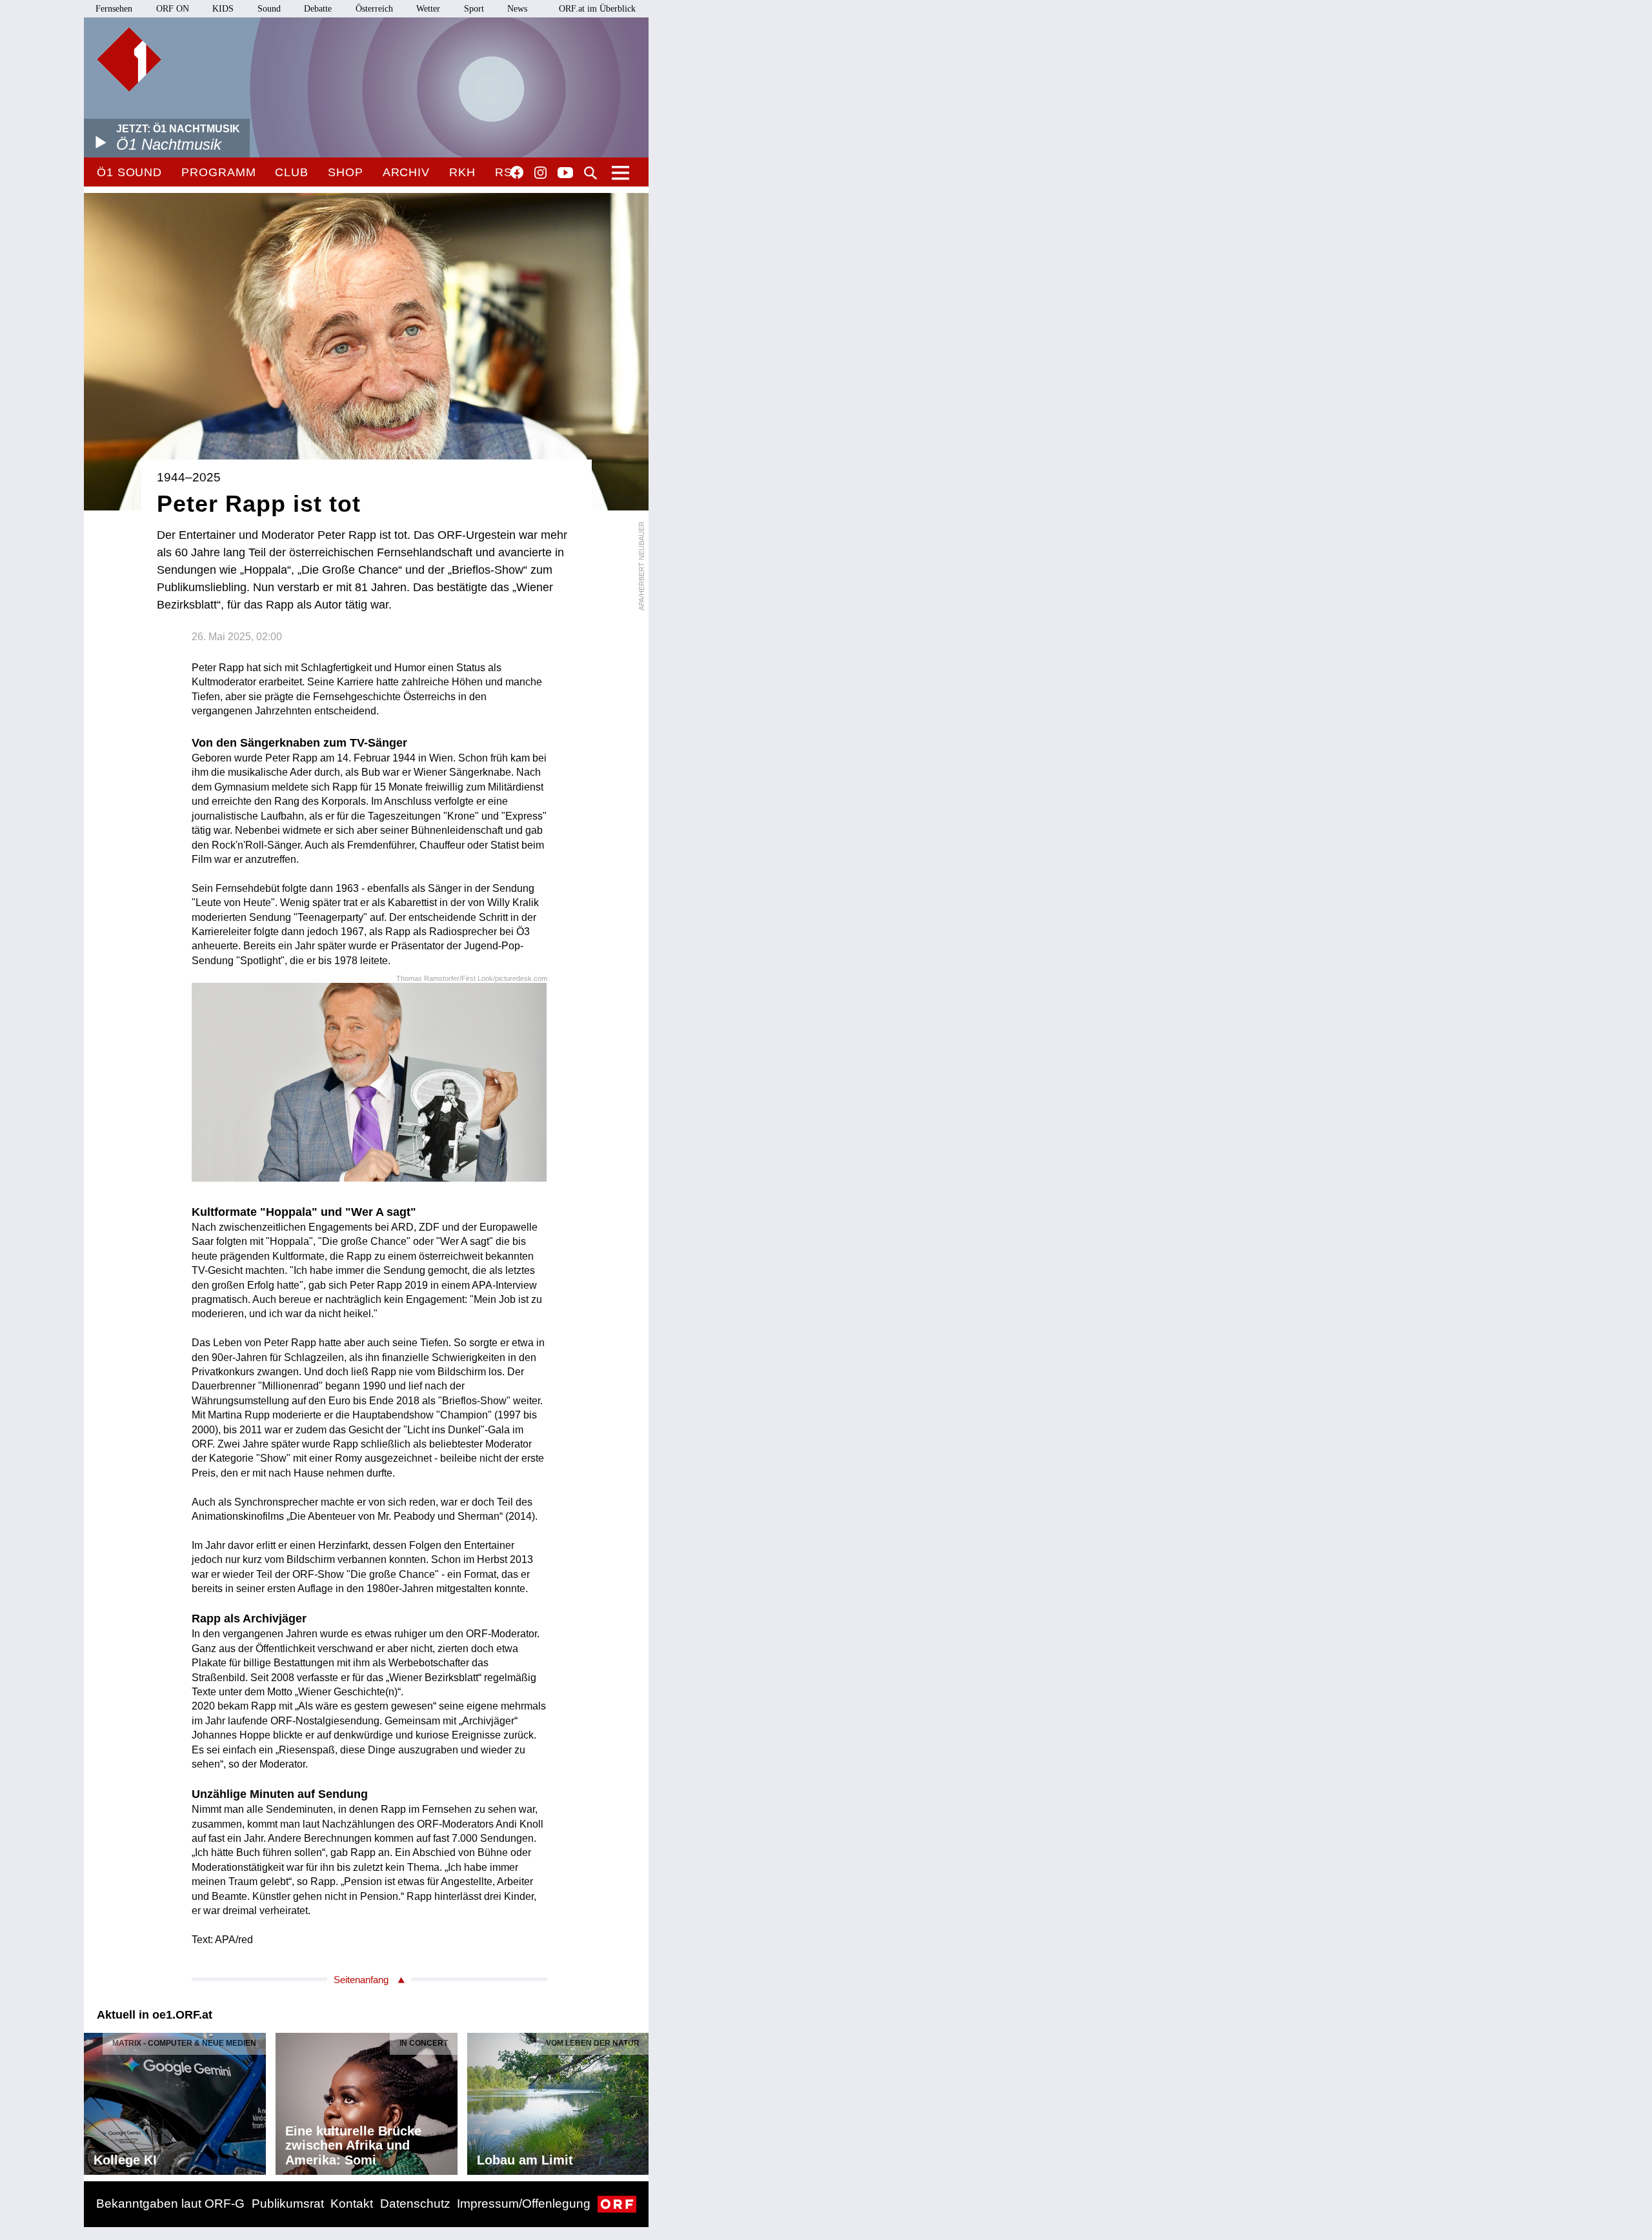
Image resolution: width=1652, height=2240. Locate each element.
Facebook (517, 172)
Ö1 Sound (129, 172)
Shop (346, 172)
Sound (269, 9)
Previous (94, 2101)
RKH (462, 172)
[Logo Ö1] (129, 59)
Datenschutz (415, 2204)
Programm (218, 172)
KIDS (223, 9)
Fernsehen (114, 9)
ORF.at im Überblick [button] (597, 9)
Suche (590, 173)
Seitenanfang (361, 1980)
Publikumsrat (288, 2204)
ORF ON (173, 9)
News (517, 9)
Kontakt (352, 2204)
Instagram (540, 173)
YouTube (565, 174)
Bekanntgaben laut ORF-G (170, 2204)
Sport (474, 9)
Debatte (318, 9)
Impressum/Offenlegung (524, 2204)
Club (292, 172)
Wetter (428, 9)
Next (638, 2101)
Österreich (374, 9)
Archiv (406, 172)
